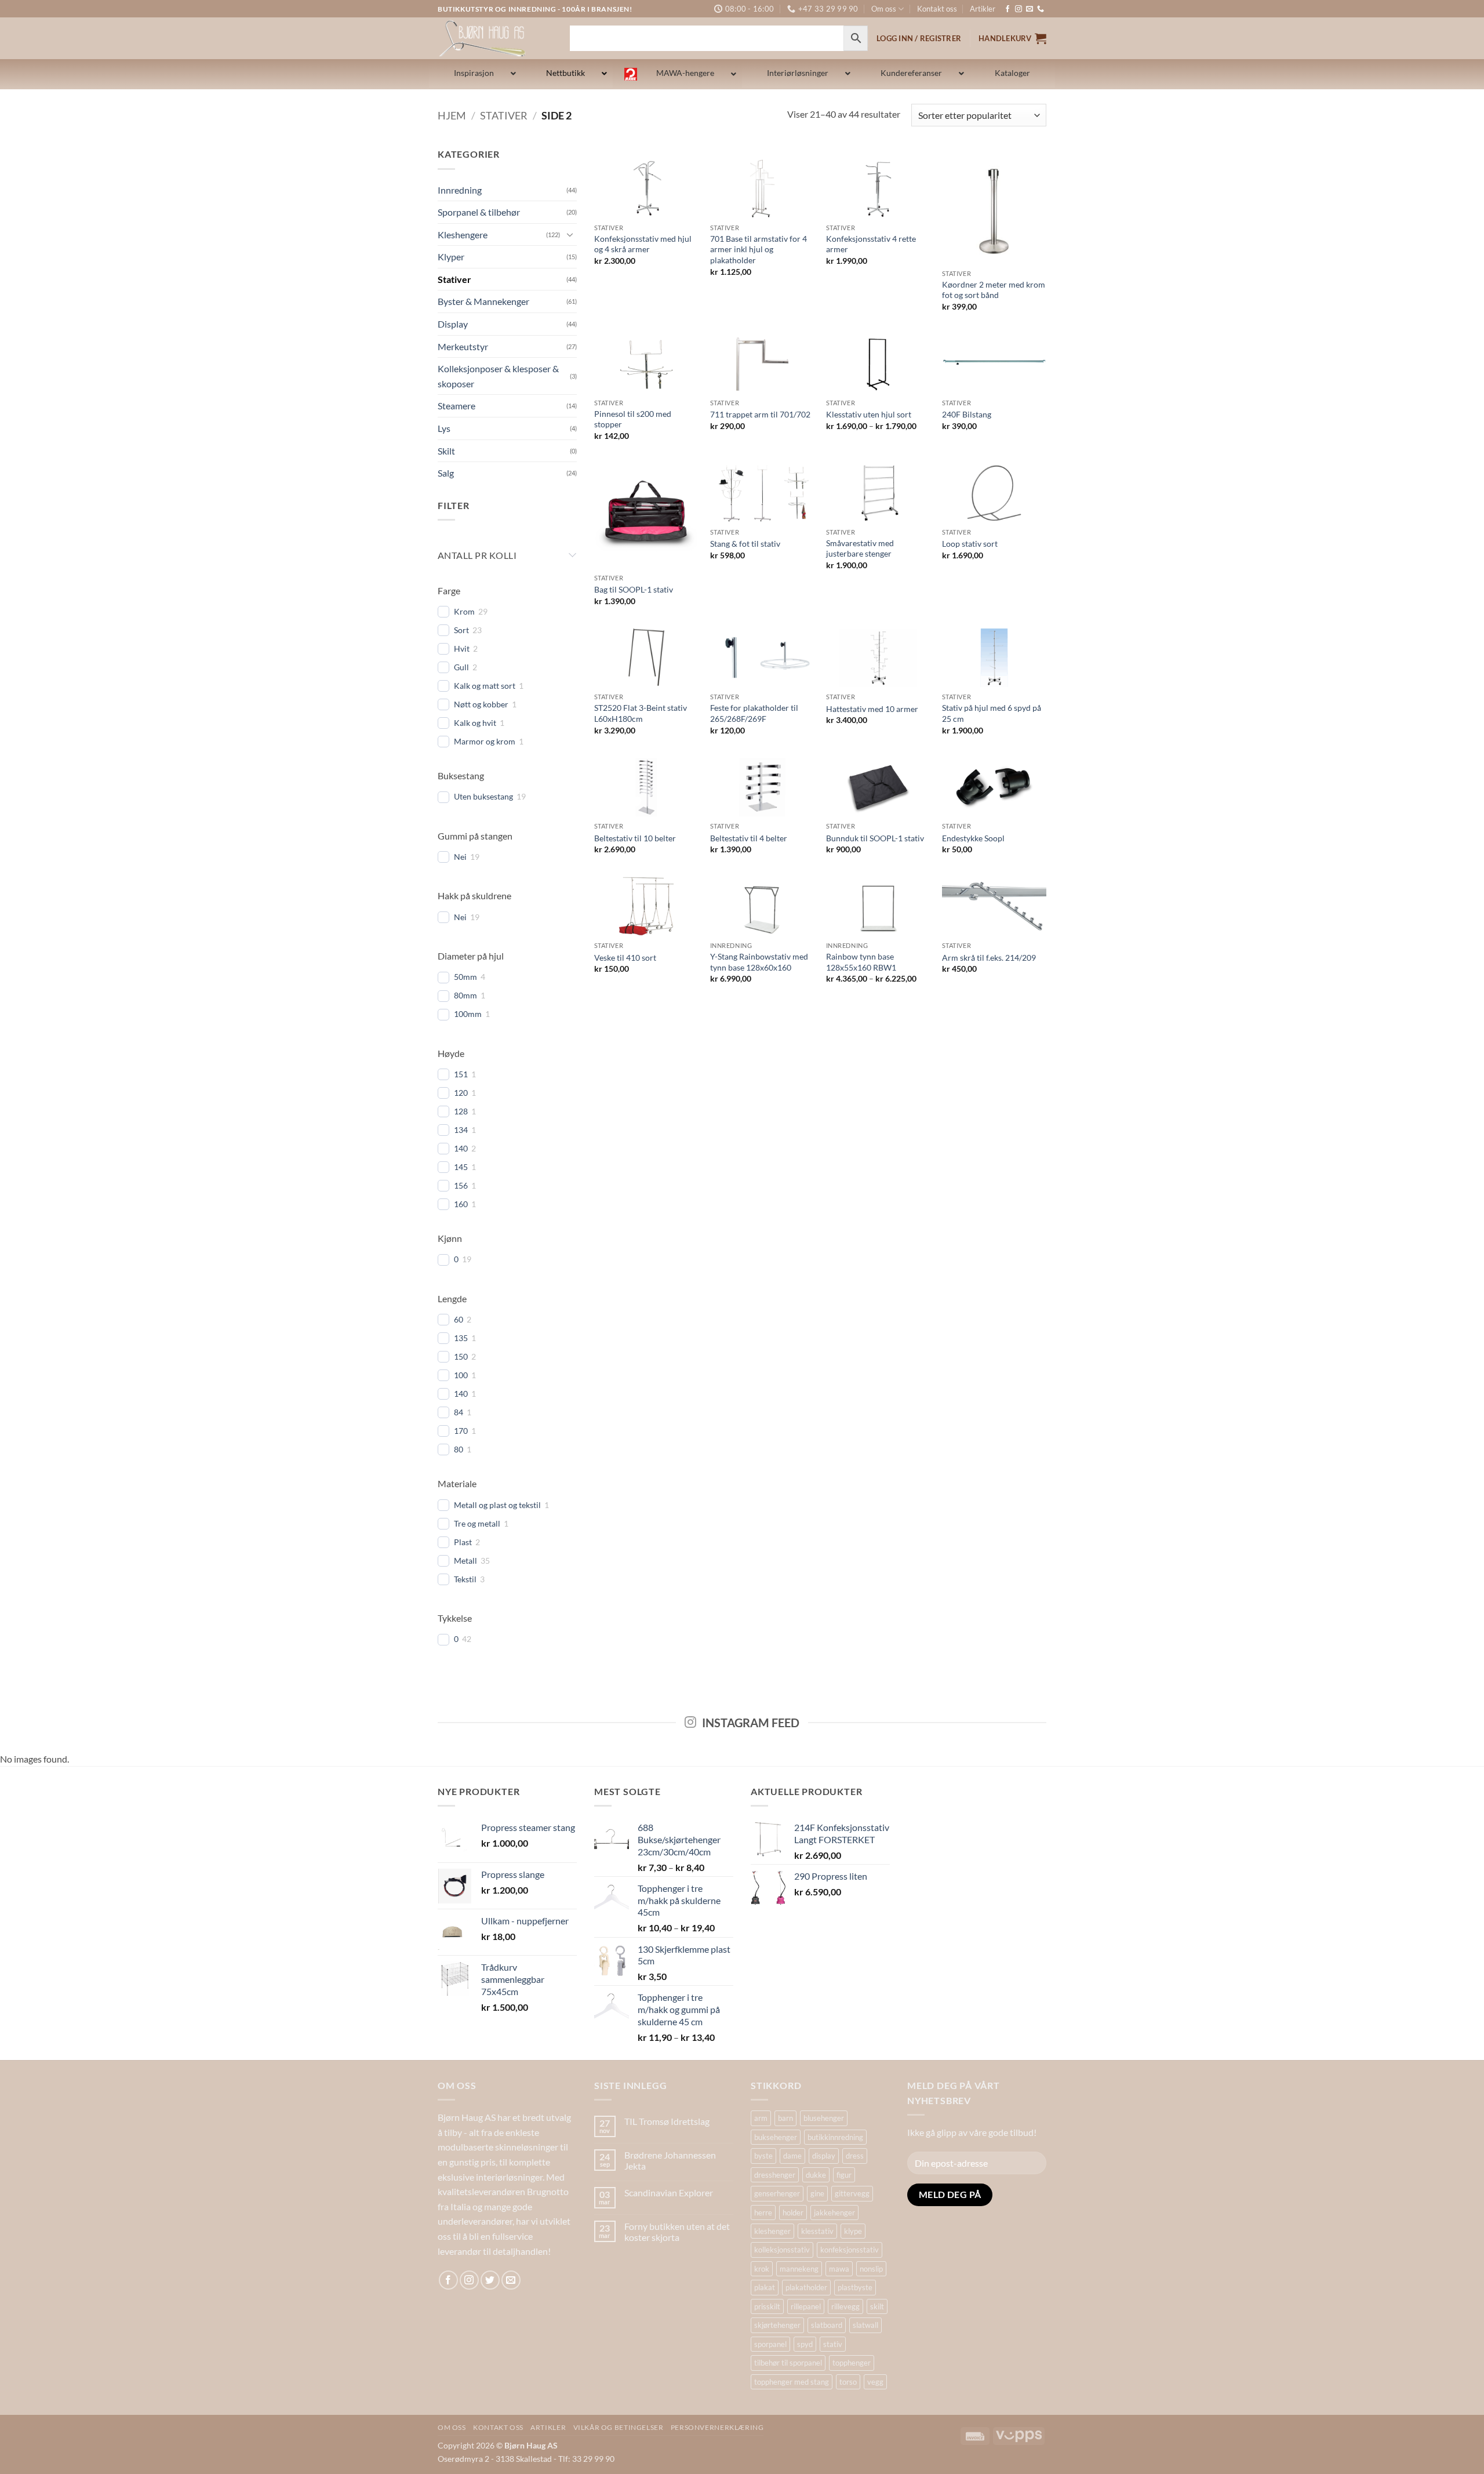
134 (461, 1130)
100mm (468, 1014)
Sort (461, 630)
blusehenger (824, 2118)
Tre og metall (477, 1523)
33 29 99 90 (593, 2459)
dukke (816, 2175)
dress (855, 2156)
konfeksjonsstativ (850, 2250)
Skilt (446, 451)
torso (848, 2382)
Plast (463, 1542)
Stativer (504, 115)
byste (763, 2156)
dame (792, 2156)
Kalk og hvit (475, 723)
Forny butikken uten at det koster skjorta (677, 2232)
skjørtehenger (777, 2325)
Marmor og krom (485, 741)
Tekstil (465, 1579)
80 (459, 1449)
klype (853, 2231)
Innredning (460, 190)
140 (461, 1148)
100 (461, 1375)
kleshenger (772, 2231)
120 (461, 1093)
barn (785, 2118)
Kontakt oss (937, 9)
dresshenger (775, 2175)
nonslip (871, 2269)
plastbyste (855, 2287)
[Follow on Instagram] (1019, 9)
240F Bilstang (967, 414)
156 (461, 1185)
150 (461, 1356)
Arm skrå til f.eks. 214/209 (989, 958)
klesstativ (817, 2231)
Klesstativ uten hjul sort (869, 414)
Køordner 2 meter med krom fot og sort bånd (994, 290)
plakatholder (806, 2287)
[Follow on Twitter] (490, 2280)
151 (461, 1074)
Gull (461, 667)
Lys (444, 428)
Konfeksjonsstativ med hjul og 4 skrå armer (643, 244)
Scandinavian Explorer (669, 2193)
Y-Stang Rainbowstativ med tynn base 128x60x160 (759, 962)
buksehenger (776, 2137)
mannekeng (799, 2269)
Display (453, 324)
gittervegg (852, 2193)
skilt (877, 2306)
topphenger (852, 2363)
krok (762, 2269)
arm (761, 2118)
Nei (460, 857)
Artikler (983, 9)
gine (817, 2193)
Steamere (457, 406)
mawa (839, 2269)
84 (459, 1412)
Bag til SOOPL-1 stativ (634, 589)
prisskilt (767, 2306)
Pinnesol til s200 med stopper (633, 419)
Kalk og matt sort (485, 686)
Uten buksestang (483, 796)
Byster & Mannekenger (483, 301)
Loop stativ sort (970, 544)
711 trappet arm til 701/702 (760, 414)
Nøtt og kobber (481, 704)
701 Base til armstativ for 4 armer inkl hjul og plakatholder (759, 249)
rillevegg (845, 2306)
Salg (446, 473)
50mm (465, 977)
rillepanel (806, 2306)
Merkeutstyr (463, 346)
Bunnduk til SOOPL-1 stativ (875, 838)
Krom (464, 611)
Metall (465, 1561)
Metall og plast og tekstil (497, 1505)
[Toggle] (570, 234)
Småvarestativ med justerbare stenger (860, 548)
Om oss (884, 9)
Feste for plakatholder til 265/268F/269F (754, 713)
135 (461, 1338)
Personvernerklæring (717, 2427)
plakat (765, 2287)
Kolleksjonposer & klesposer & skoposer (498, 376)
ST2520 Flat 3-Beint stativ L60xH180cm (641, 713)
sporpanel (770, 2344)
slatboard (827, 2325)
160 (461, 1204)
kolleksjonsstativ (782, 2250)
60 (459, 1319)
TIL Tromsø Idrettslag (667, 2121)
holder (793, 2213)
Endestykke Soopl (973, 838)
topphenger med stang (792, 2382)
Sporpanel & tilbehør (479, 212)
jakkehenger (834, 2213)
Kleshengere (463, 235)
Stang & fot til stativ (745, 544)
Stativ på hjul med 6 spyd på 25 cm (992, 713)
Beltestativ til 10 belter (635, 838)
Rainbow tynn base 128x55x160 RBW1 (861, 962)
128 (461, 1111)
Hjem (452, 115)
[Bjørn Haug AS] (495, 38)
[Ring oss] (1041, 9)
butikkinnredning (835, 2137)
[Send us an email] (1030, 9)
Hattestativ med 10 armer (872, 709)
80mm (465, 995)
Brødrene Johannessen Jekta (670, 2160)
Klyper (451, 257)
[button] (1012, 38)
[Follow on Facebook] (1007, 9)
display (824, 2156)
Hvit (462, 649)
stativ (833, 2344)
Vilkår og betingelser (619, 2427)
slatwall (865, 2325)
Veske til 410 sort (625, 958)
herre (763, 2213)
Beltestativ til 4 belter (749, 838)
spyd (805, 2344)
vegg (875, 2382)
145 (461, 1167)
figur (844, 2175)
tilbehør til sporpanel (788, 2363)
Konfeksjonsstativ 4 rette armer (871, 244)
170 (461, 1431)
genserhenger (777, 2193)
